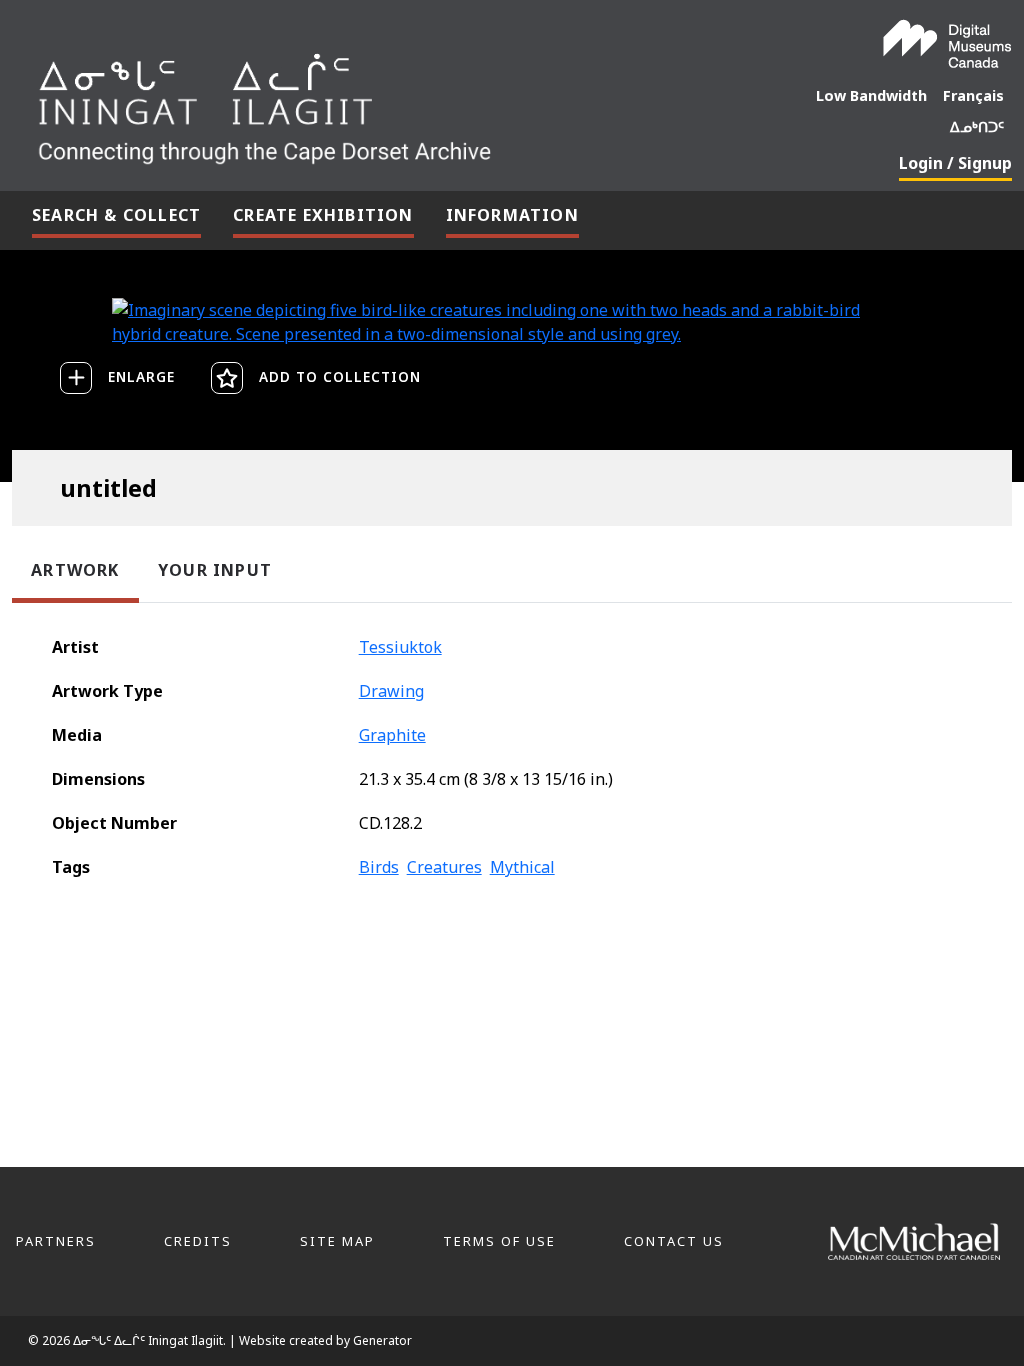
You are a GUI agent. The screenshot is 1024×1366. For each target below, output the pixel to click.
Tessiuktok (400, 647)
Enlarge (141, 376)
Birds (379, 867)
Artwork (75, 570)
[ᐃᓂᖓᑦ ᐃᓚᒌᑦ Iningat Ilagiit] (393, 102)
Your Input (215, 570)
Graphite (392, 735)
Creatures (444, 867)
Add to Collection (340, 376)
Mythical (522, 867)
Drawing (391, 691)
